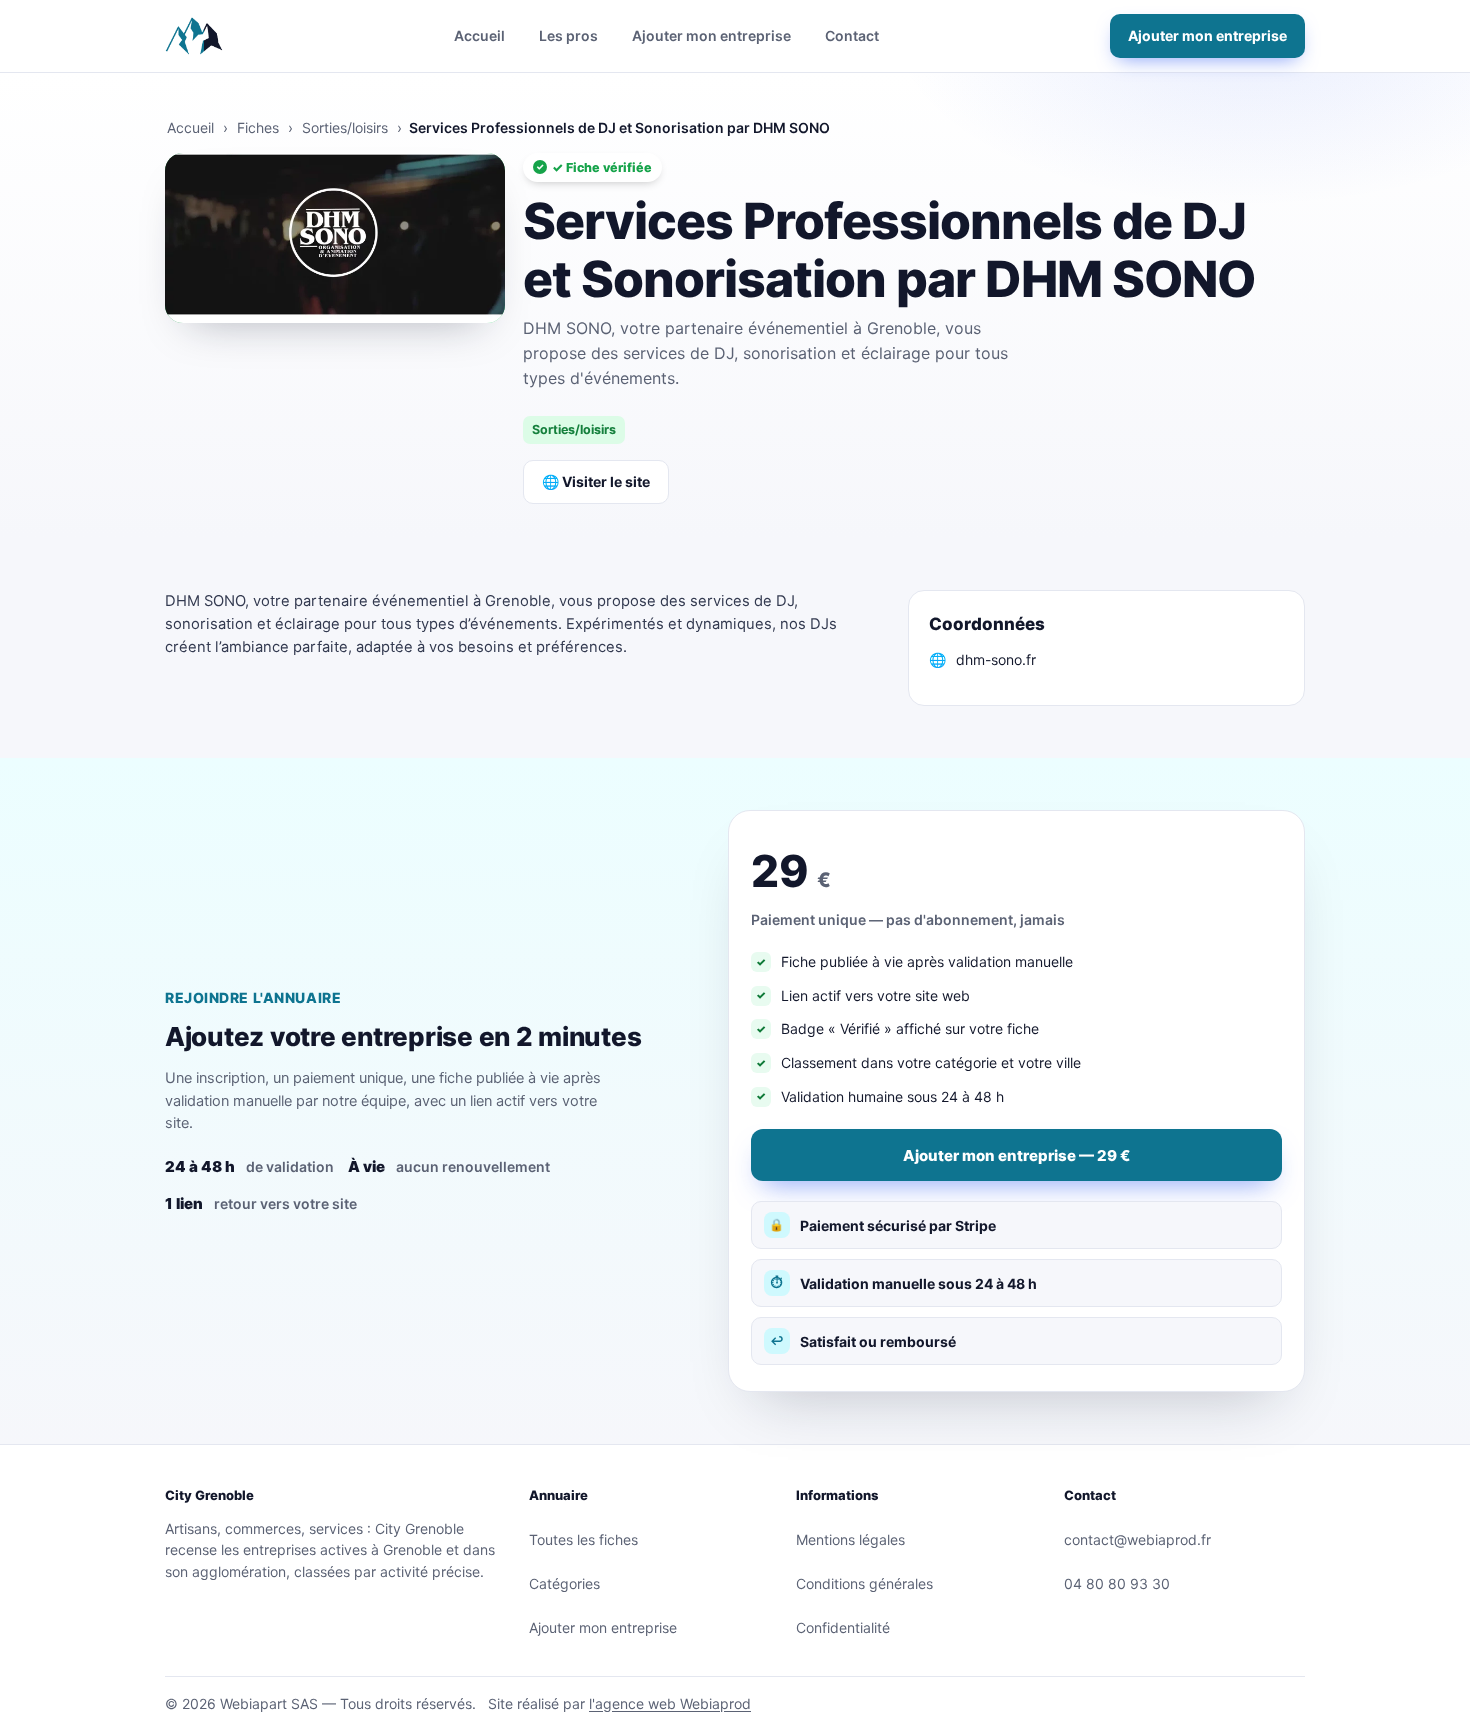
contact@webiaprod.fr (1137, 1539)
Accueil (479, 35)
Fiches (258, 127)
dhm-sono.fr (996, 659)
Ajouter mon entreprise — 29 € (1016, 1155)
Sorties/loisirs (345, 127)
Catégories (564, 1583)
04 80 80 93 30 (1117, 1583)
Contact (852, 35)
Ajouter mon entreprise (711, 35)
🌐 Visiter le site (596, 481)
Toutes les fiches (583, 1539)
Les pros (568, 35)
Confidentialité (843, 1627)
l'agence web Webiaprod (670, 1703)
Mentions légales (850, 1539)
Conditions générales (864, 1583)
